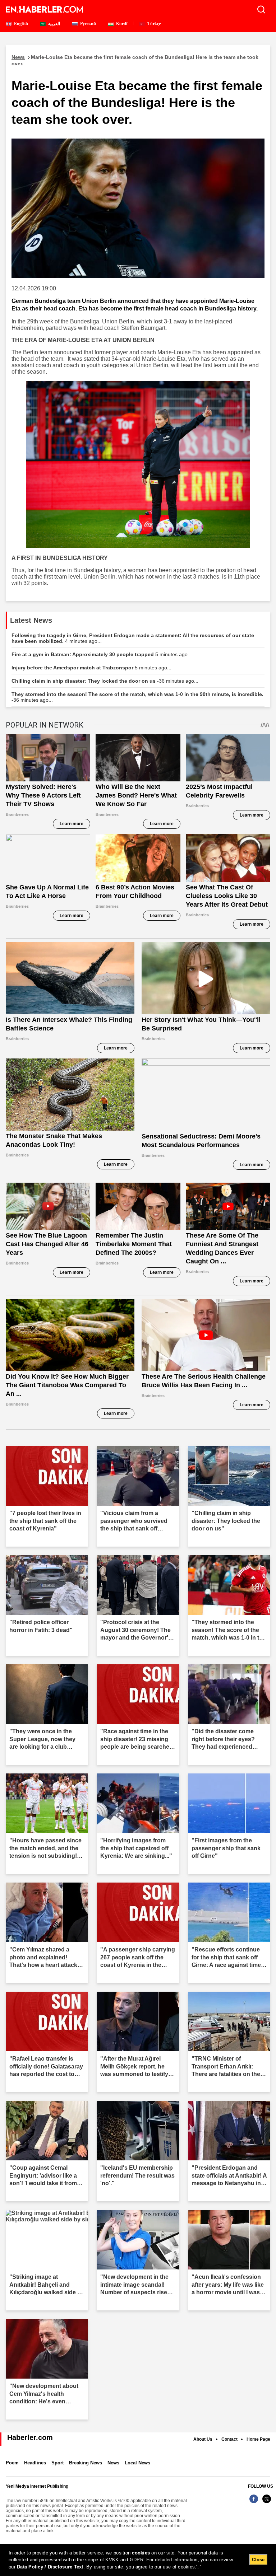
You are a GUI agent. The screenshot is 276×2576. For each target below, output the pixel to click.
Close (258, 2560)
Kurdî (121, 24)
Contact (229, 2439)
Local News (137, 2463)
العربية (54, 24)
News (113, 2463)
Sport (57, 2463)
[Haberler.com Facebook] (254, 2503)
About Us (203, 2439)
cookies (141, 2553)
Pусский (88, 24)
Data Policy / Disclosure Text (50, 2567)
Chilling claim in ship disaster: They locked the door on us (105, 681)
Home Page (258, 2439)
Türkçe (153, 24)
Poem (12, 2463)
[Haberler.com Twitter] (267, 2503)
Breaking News (86, 2463)
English (20, 24)
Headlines (35, 2463)
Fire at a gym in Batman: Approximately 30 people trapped (102, 654)
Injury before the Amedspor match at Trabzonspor (91, 668)
